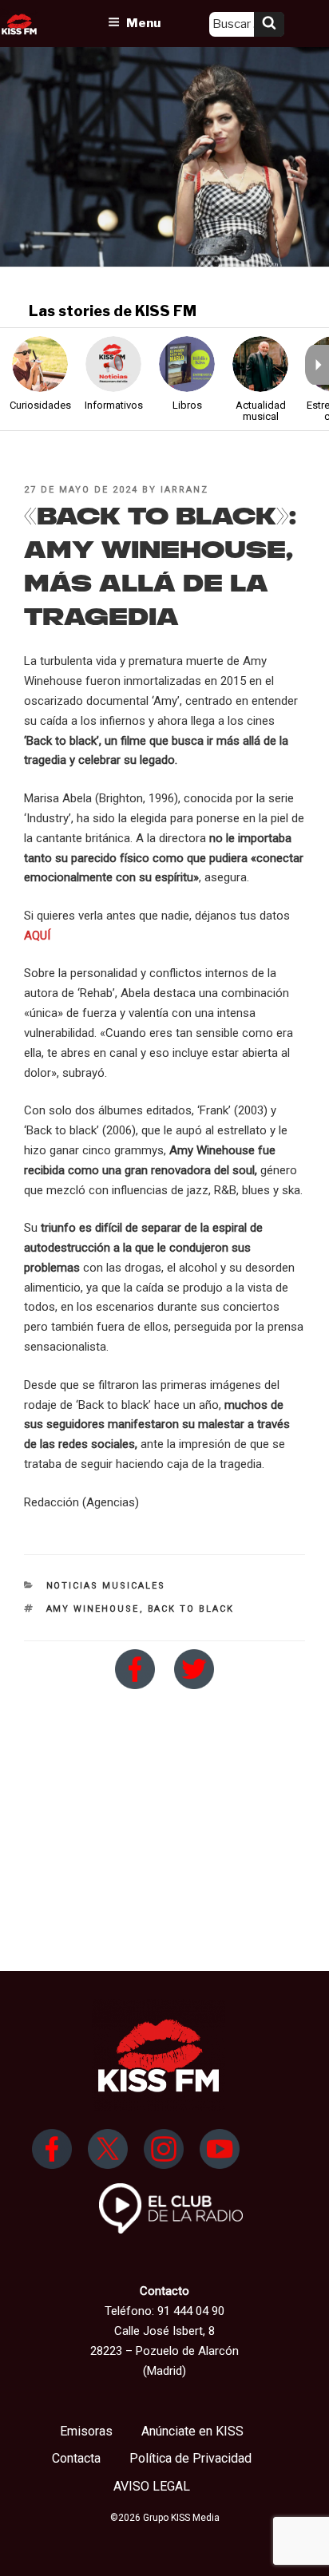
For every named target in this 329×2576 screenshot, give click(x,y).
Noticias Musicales (106, 1586)
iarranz (184, 490)
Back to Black (191, 1609)
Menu (143, 23)
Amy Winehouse (93, 1609)
